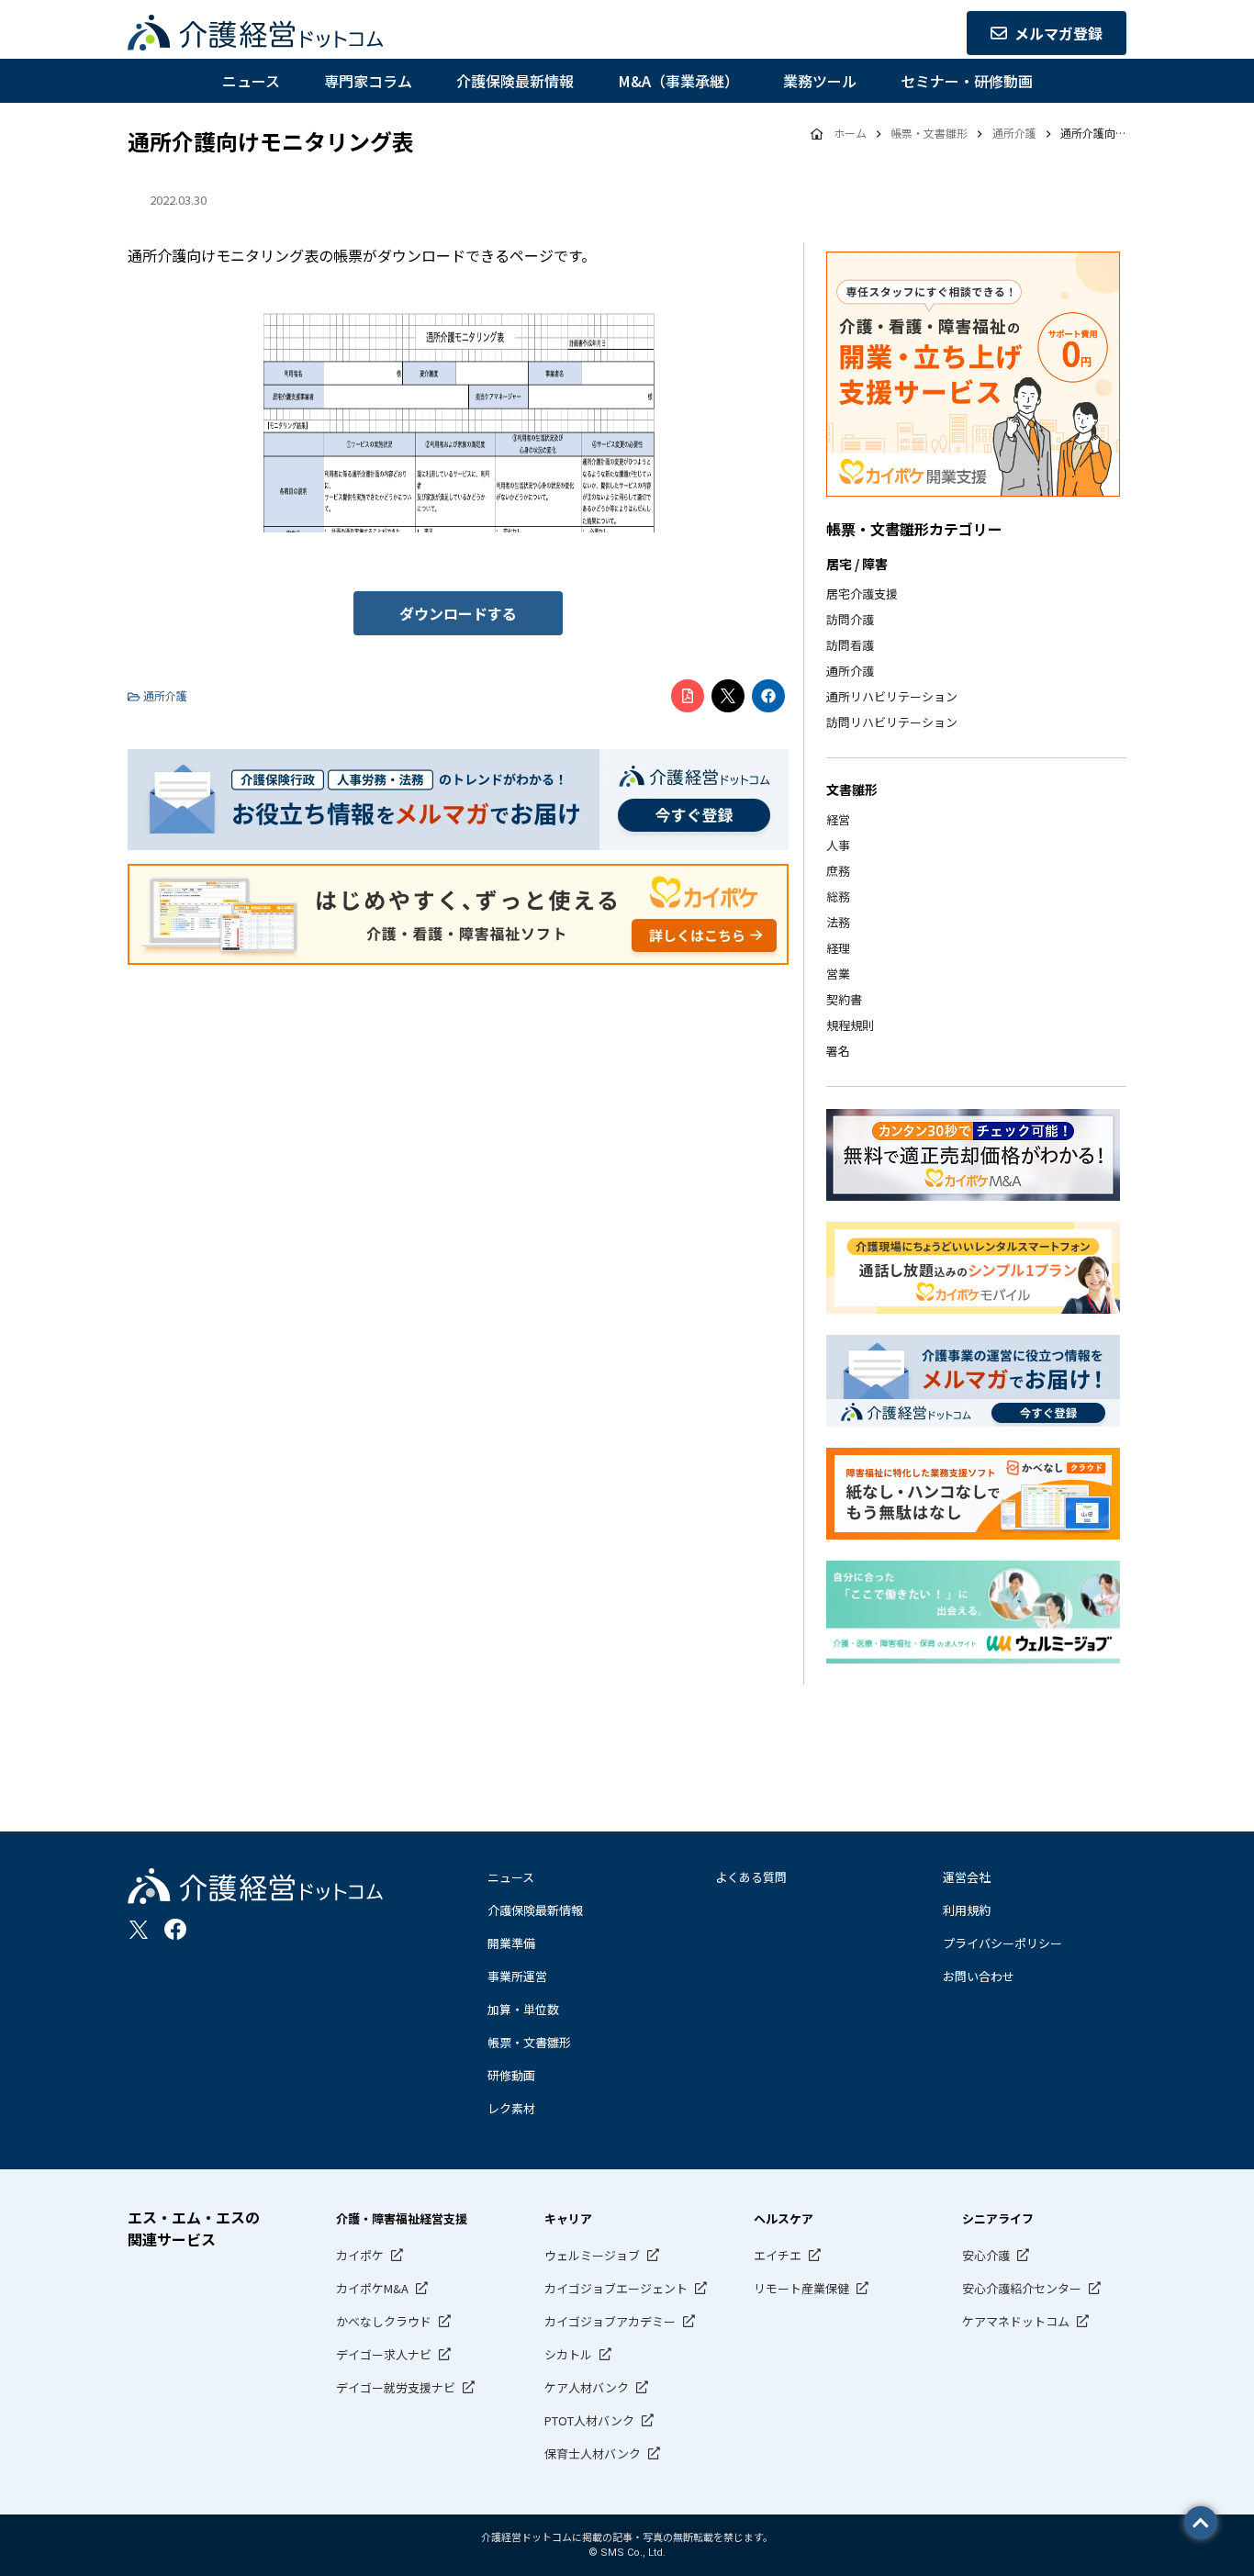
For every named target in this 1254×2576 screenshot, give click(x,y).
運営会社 (967, 1877)
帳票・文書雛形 (529, 2042)
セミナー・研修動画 (967, 81)
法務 (838, 922)
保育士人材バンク (593, 2453)
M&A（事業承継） (678, 81)
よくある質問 (751, 1877)
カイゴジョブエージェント (616, 2288)
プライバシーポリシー (1002, 1943)
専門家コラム (368, 81)
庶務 (838, 871)
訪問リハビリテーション (892, 722)
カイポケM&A (372, 2288)
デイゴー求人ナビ (384, 2354)
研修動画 (511, 2075)
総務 (838, 896)
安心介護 (986, 2255)
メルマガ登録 (1058, 33)
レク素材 (511, 2108)
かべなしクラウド (384, 2321)
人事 (838, 845)
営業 (838, 974)
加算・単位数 (523, 2009)
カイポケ (360, 2255)
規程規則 (850, 1025)
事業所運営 (517, 1976)
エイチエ (778, 2255)
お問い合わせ (979, 1976)
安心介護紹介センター (1022, 2288)
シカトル (568, 2354)
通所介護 (850, 671)
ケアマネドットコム (1016, 2321)
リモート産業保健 (801, 2288)
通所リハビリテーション (892, 696)
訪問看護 (850, 645)
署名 (838, 1051)
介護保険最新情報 (515, 81)
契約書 (844, 999)
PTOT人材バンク (589, 2420)
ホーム (850, 133)
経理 (838, 948)
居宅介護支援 (862, 594)
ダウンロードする (458, 613)
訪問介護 (850, 619)
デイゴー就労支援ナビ (396, 2387)
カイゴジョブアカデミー (610, 2321)
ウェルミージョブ (592, 2255)
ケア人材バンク (587, 2387)
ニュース (251, 81)
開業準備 (511, 1943)
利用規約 (967, 1910)
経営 (838, 819)
